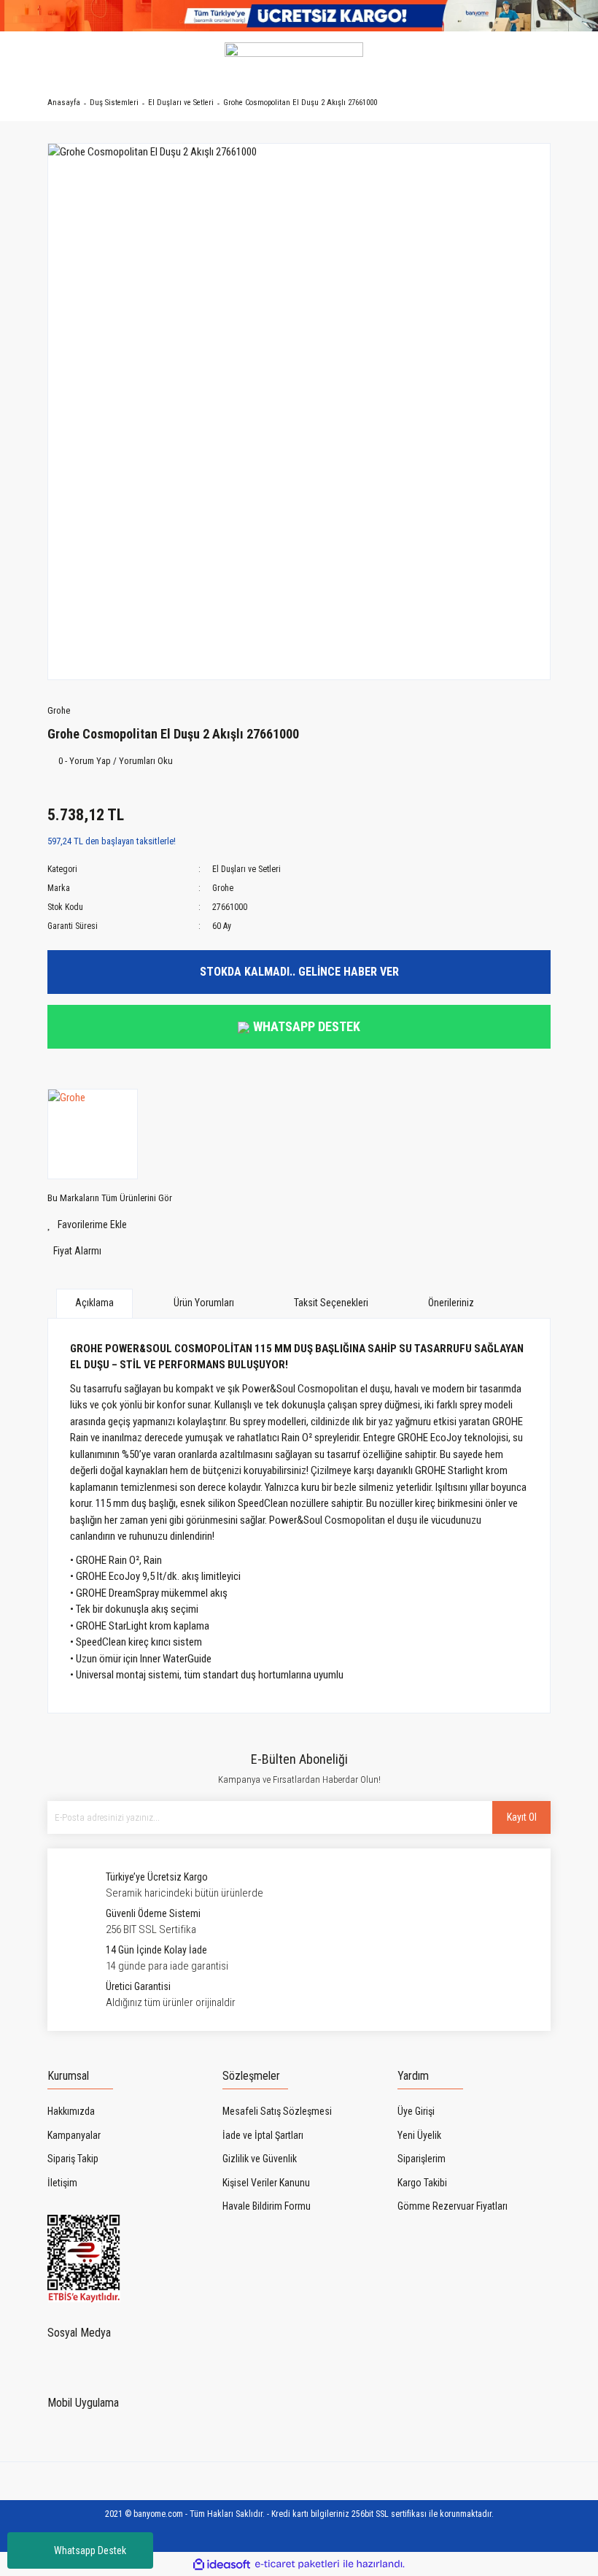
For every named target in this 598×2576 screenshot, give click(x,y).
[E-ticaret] (297, 2564)
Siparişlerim (422, 2159)
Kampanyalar (74, 2135)
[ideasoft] (222, 2564)
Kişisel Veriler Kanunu (266, 2183)
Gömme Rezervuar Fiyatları (453, 2206)
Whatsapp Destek (90, 2550)
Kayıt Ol (522, 1817)
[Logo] (294, 58)
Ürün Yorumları (204, 1303)
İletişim (62, 2183)
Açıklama (94, 1303)
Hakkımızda (71, 2111)
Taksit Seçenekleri (331, 1303)
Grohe (59, 710)
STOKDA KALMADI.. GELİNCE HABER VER (299, 972)
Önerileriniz (451, 1303)
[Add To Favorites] (299, 1225)
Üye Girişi (416, 2111)
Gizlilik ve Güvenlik (260, 2159)
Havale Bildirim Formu (267, 2206)
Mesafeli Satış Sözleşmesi (277, 2111)
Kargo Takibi (422, 2183)
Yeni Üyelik (419, 2135)
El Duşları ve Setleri (246, 869)
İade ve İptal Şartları (263, 2135)
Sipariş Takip (73, 2159)
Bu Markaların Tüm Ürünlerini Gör (110, 1198)
